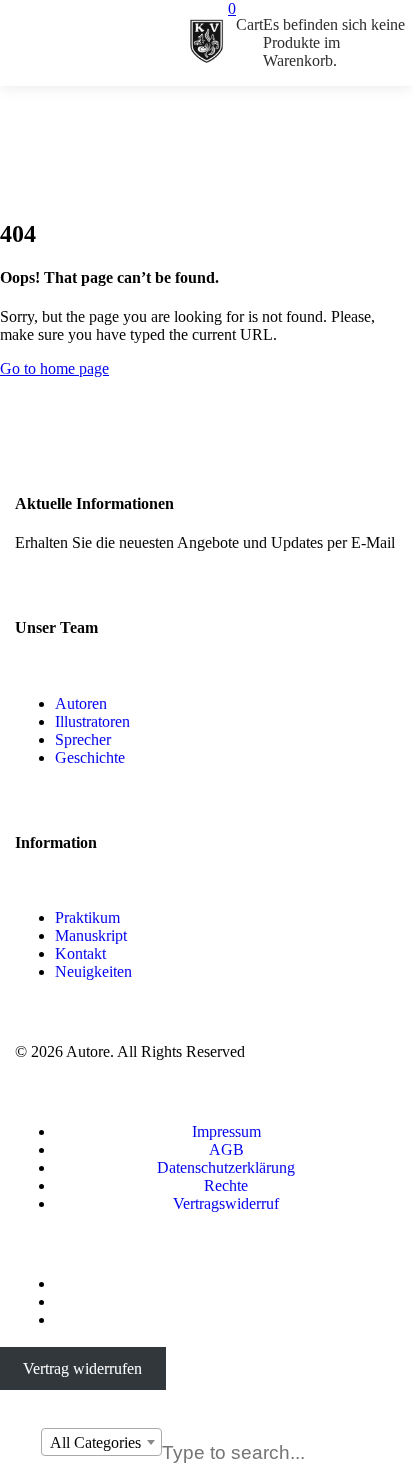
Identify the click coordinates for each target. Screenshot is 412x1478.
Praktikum (87, 917)
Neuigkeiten (93, 971)
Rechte (226, 1185)
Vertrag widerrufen (82, 1368)
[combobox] (101, 1442)
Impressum (226, 1131)
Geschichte (90, 757)
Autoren (81, 703)
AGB (226, 1149)
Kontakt (80, 953)
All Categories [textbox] (95, 1442)
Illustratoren (92, 721)
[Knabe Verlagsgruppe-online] (206, 43)
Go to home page (54, 368)
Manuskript (91, 935)
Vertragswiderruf (226, 1203)
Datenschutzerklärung (226, 1167)
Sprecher (83, 739)
